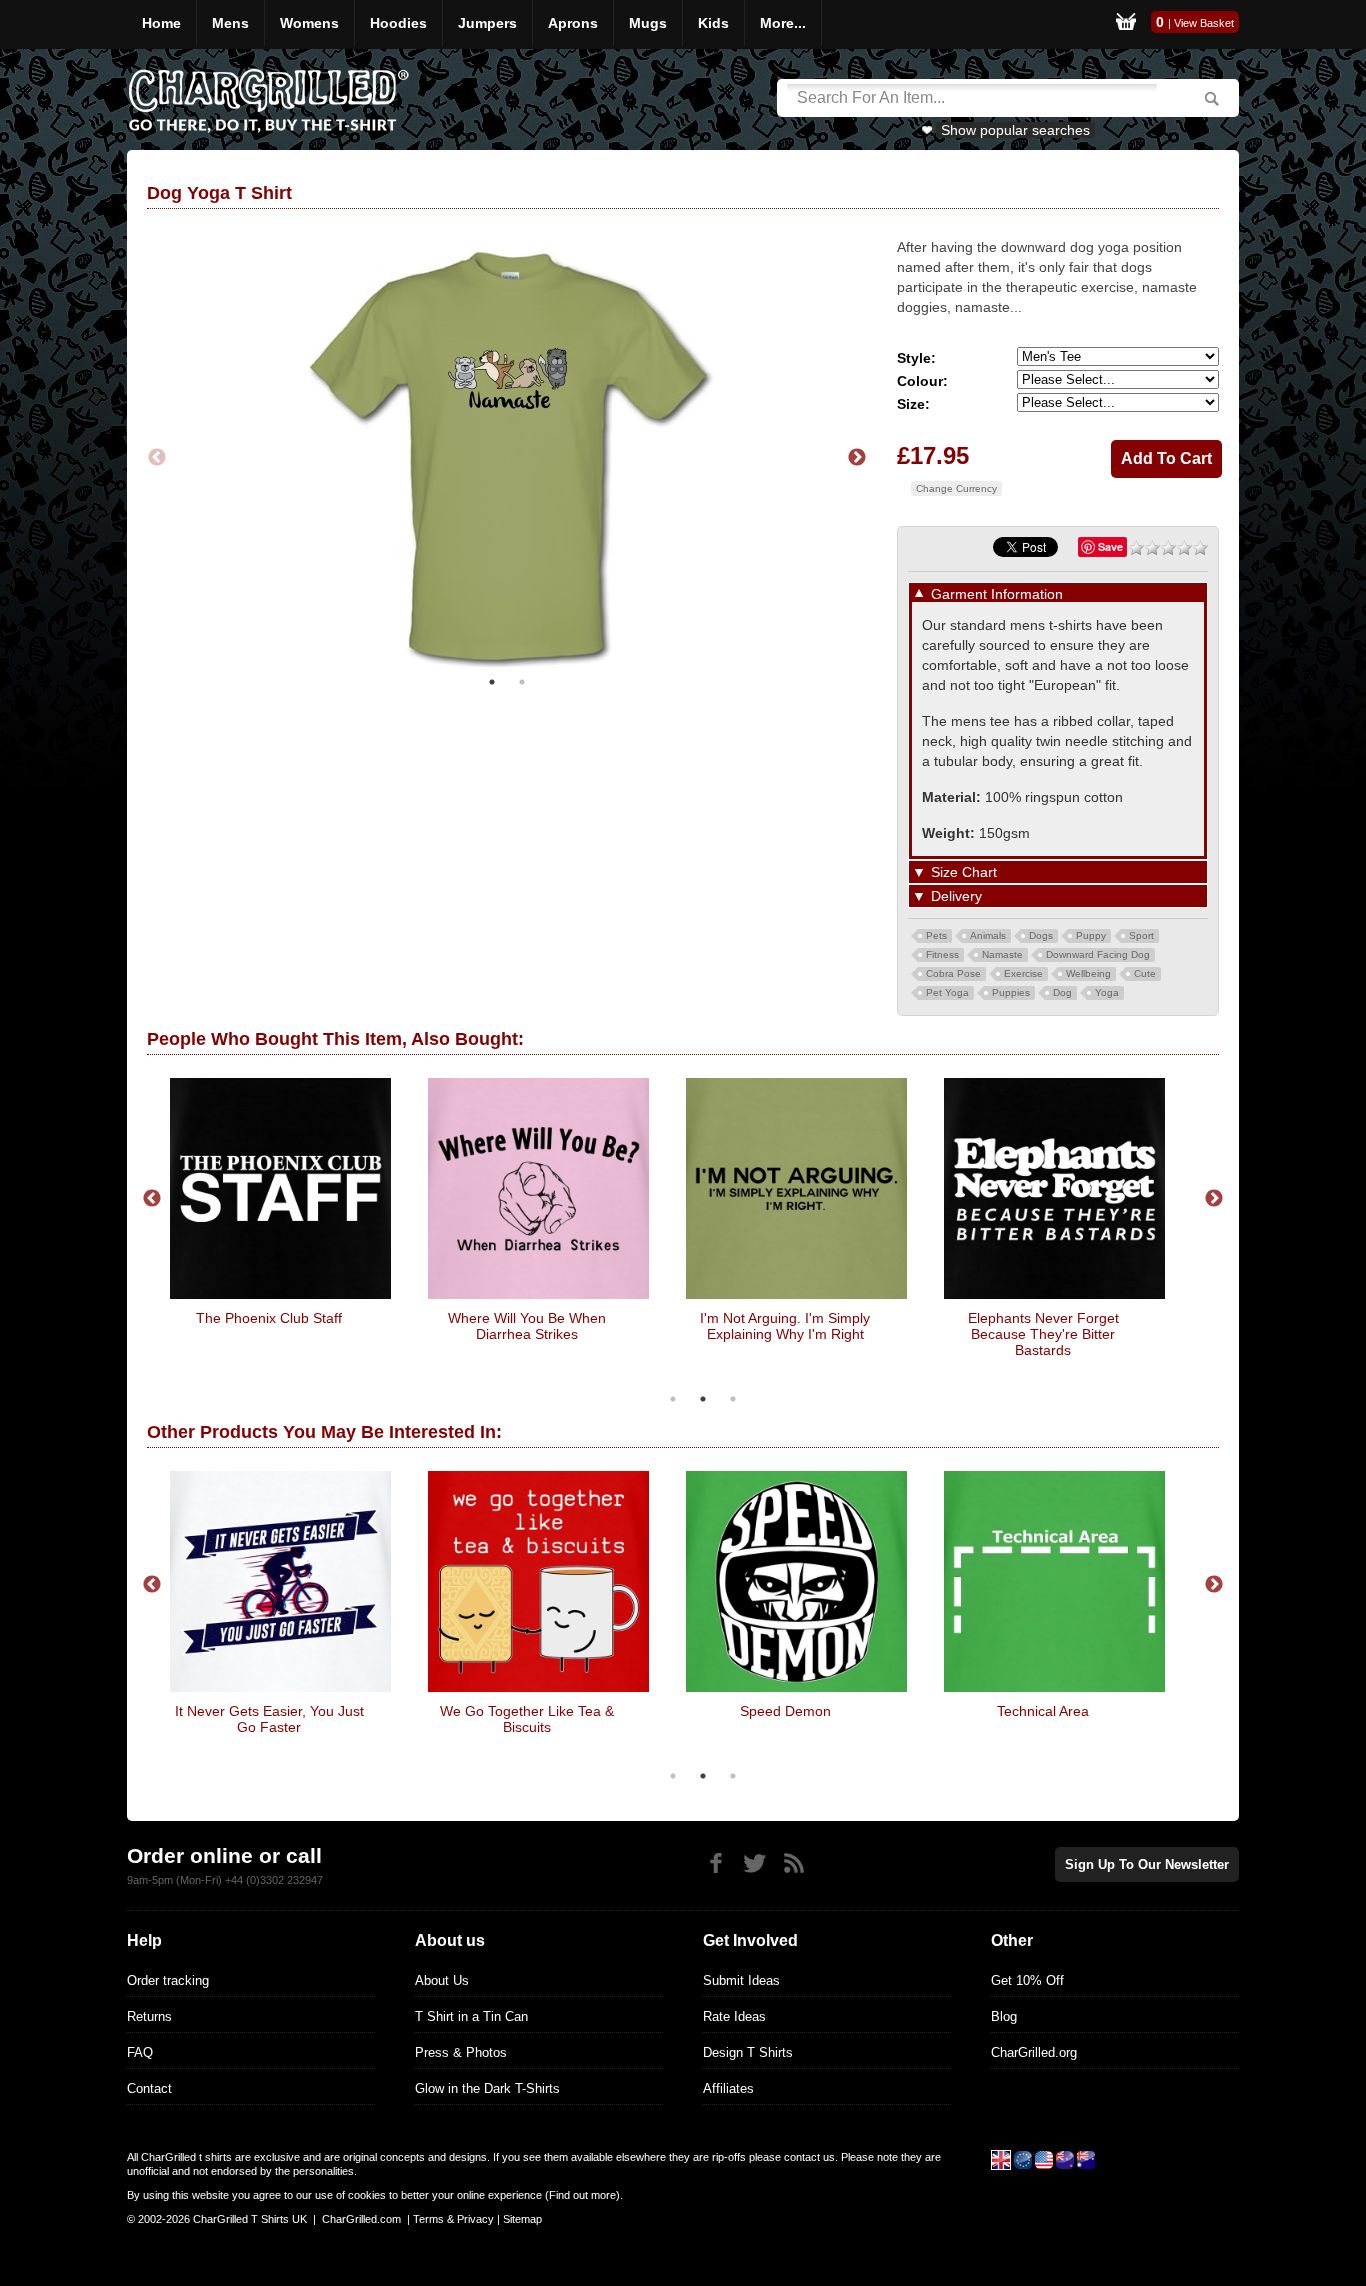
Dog (1062, 992)
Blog (1004, 2016)
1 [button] (492, 682)
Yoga (1107, 992)
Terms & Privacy (453, 2219)
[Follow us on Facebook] (715, 1863)
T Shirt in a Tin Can (471, 2016)
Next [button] (857, 458)
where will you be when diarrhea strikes (527, 1326)
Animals (988, 935)
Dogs (1041, 935)
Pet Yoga (947, 992)
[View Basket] (1126, 24)
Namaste (1002, 954)
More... (783, 23)
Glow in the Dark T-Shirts (487, 2088)
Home (161, 23)
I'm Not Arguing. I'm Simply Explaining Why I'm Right (785, 1326)
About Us (442, 1980)
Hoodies (398, 23)
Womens (309, 23)
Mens (230, 23)
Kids (713, 23)
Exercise (1023, 973)
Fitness (942, 954)
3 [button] (733, 1399)
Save (1110, 546)
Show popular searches (1015, 130)
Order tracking (168, 1980)
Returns (149, 2016)
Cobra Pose (953, 973)
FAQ (140, 2052)
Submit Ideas (741, 1980)
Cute (1145, 973)
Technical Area (1043, 1711)
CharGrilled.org (1034, 2052)
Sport (1141, 935)
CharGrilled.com (361, 2219)
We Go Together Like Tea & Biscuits (527, 1719)
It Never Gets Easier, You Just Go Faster (269, 1719)
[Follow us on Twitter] (754, 1863)
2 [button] (522, 682)
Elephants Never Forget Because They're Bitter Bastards (1043, 1334)
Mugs (648, 23)
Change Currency (956, 488)
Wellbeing (1088, 973)
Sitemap (522, 2219)
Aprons (573, 23)
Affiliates (728, 2088)
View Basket (1204, 23)
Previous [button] (157, 458)
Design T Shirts (748, 2052)
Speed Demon (785, 1711)
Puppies (1011, 992)
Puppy (1091, 935)
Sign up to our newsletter (1147, 1864)
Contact (149, 2088)
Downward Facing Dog (1098, 954)
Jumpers (487, 23)
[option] (507, 458)
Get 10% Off (1027, 1980)
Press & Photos (461, 2052)
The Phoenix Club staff (269, 1318)
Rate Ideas (734, 2016)
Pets (936, 935)
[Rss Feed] (793, 1863)
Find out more (582, 2195)
